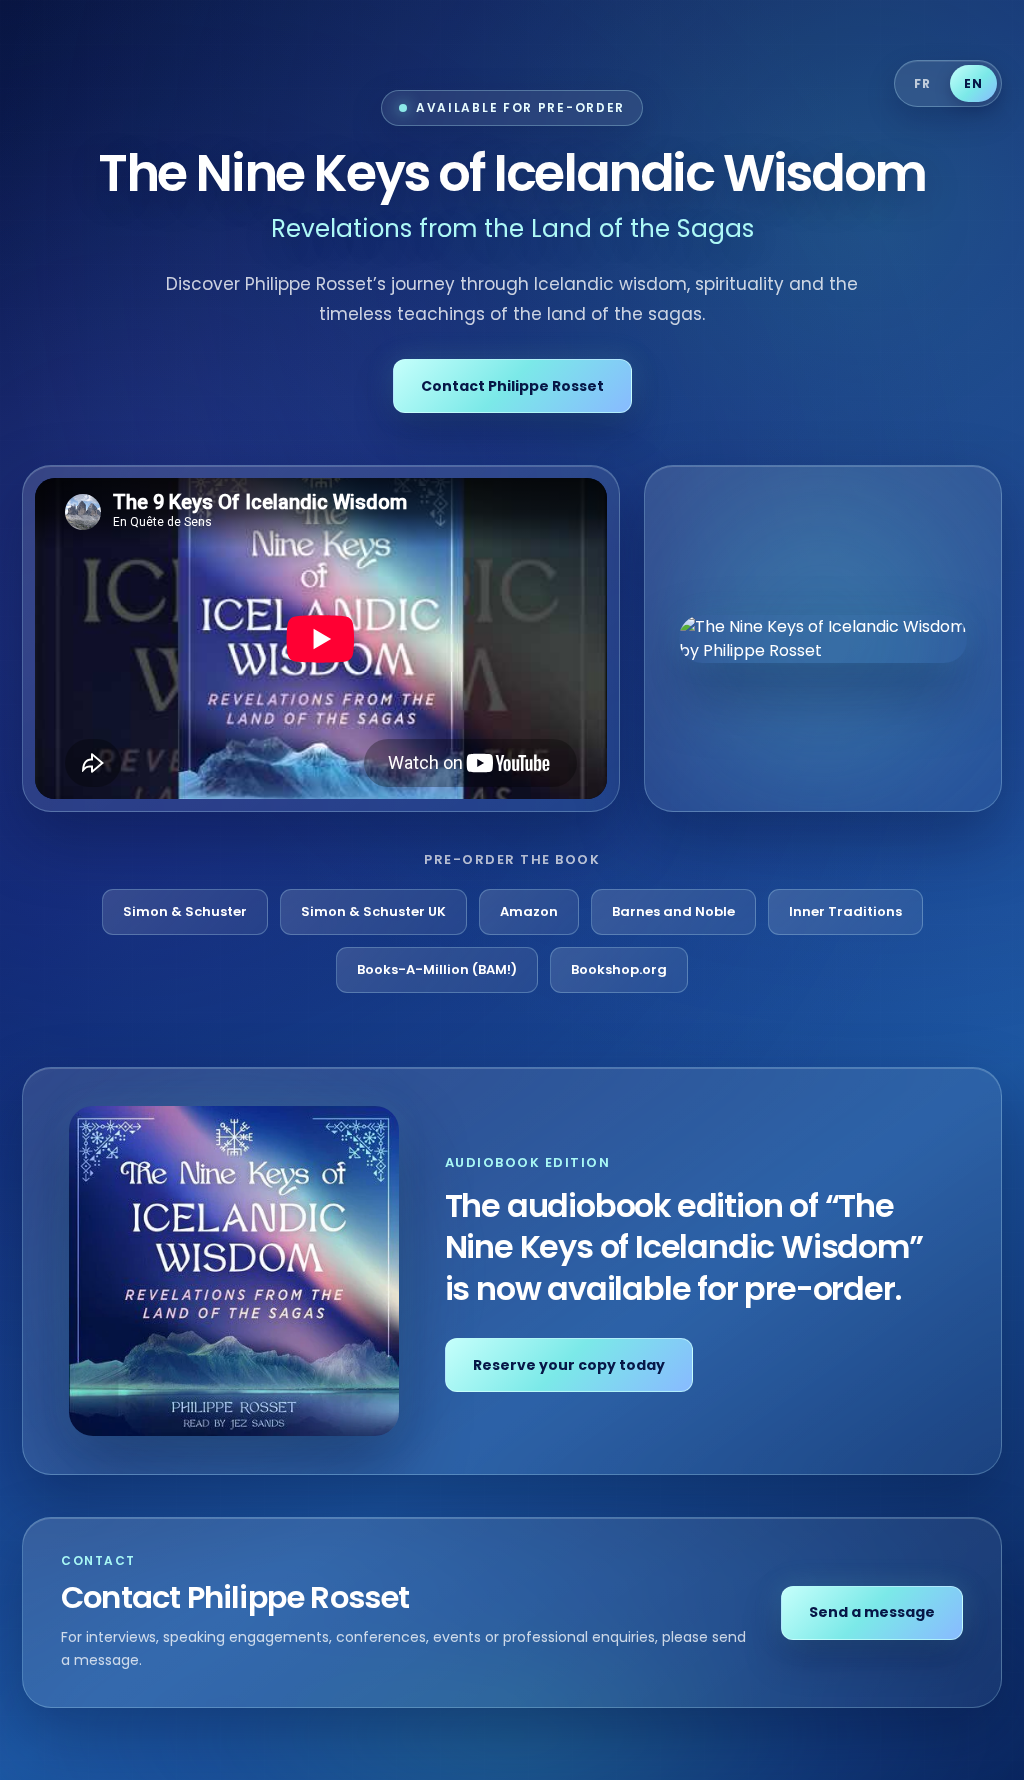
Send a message (872, 1612)
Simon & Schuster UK (373, 911)
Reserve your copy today (569, 1365)
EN (973, 83)
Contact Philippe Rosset (512, 386)
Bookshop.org (619, 969)
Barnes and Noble (673, 911)
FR (922, 83)
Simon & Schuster (185, 911)
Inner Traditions (845, 911)
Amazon (529, 911)
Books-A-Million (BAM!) (437, 969)
